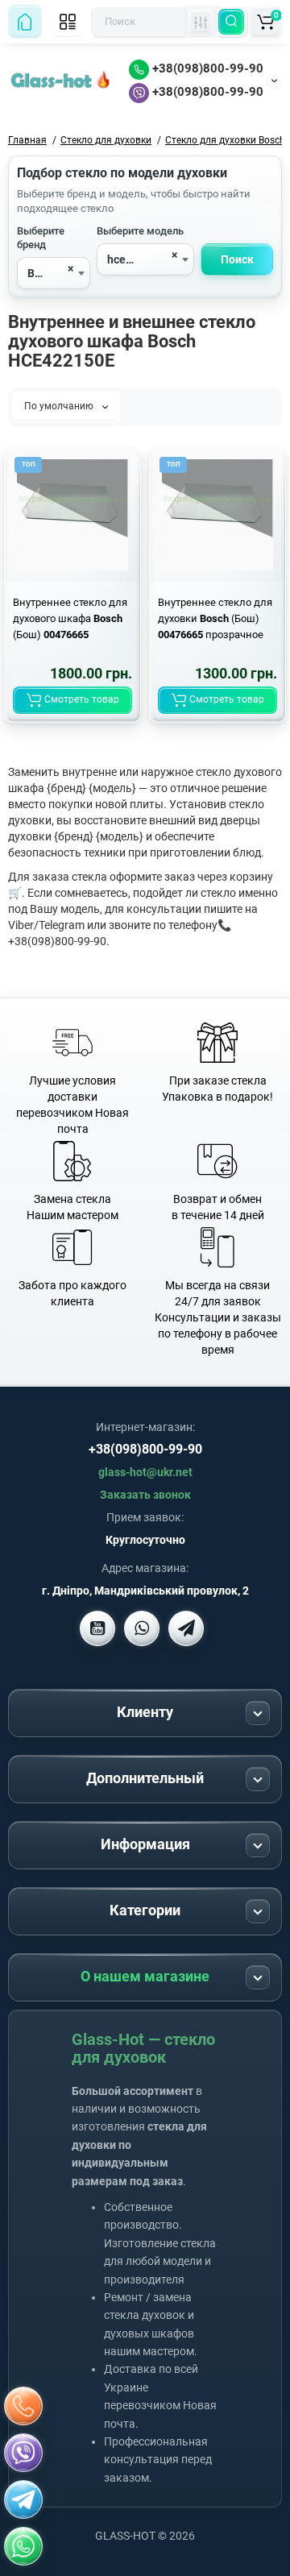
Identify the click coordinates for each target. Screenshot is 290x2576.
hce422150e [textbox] (137, 259)
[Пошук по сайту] (231, 22)
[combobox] (54, 273)
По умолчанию (60, 406)
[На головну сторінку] (25, 22)
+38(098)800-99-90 (206, 68)
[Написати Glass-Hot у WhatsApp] (23, 2546)
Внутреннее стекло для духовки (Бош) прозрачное (215, 618)
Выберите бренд (41, 238)
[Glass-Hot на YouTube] (97, 1628)
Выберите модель (140, 231)
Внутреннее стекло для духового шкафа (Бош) (70, 618)
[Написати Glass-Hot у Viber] (142, 1628)
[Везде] (201, 22)
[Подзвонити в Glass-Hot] (23, 2406)
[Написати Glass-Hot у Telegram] (186, 1628)
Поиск (237, 259)
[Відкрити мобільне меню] (68, 22)
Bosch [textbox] (43, 273)
